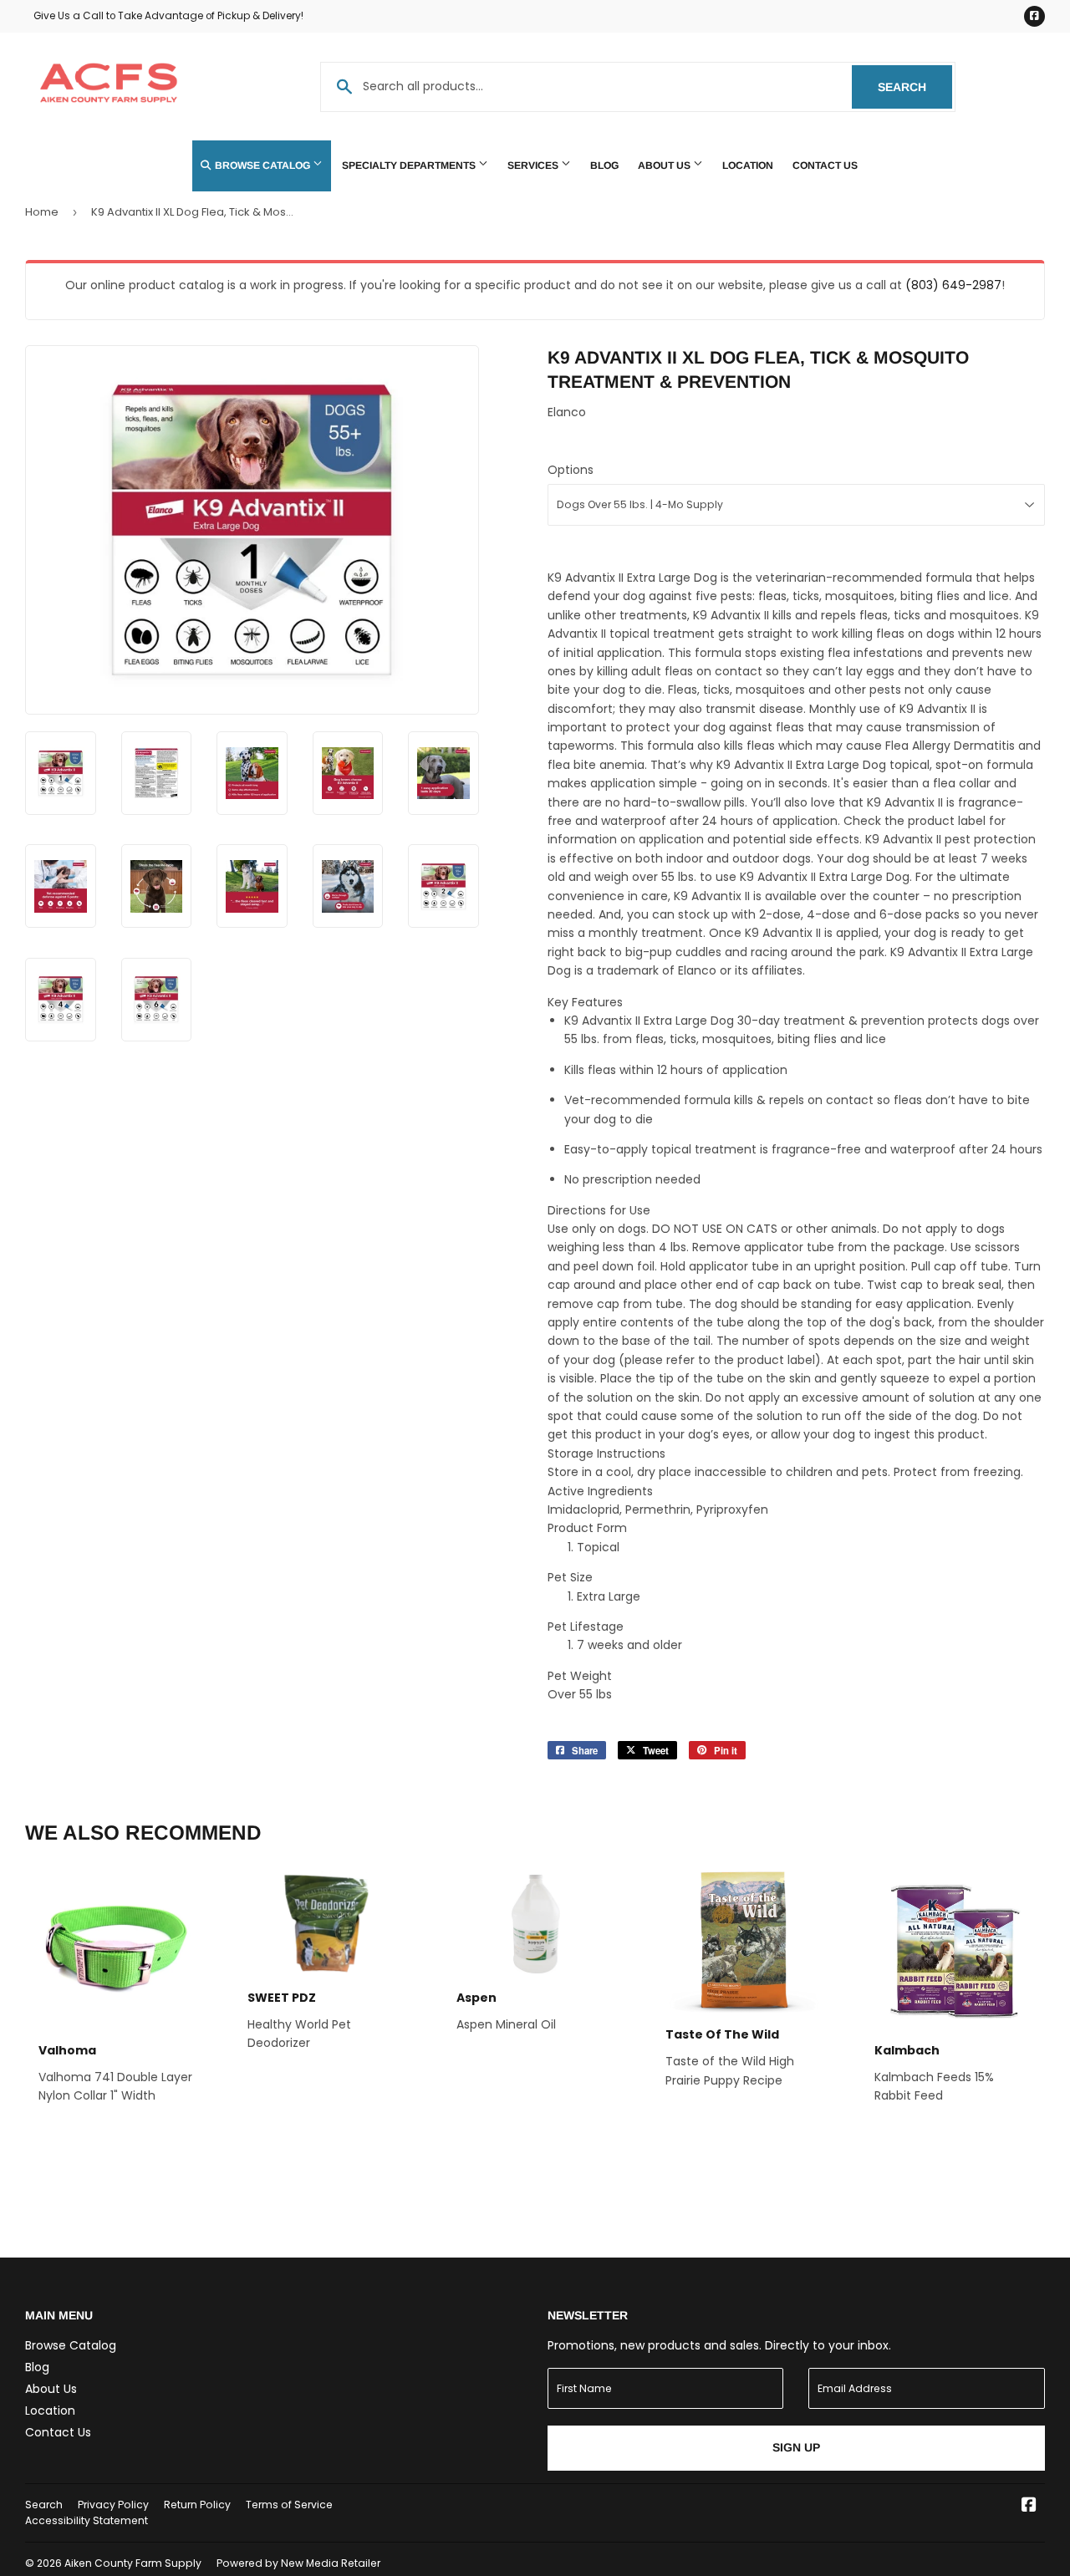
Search (915, 87)
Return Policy (197, 2505)
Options (571, 470)
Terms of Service (289, 2505)
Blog (604, 165)
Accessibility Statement (87, 2520)
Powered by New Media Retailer (298, 2563)
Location (748, 165)
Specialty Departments (410, 165)
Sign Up (796, 2447)
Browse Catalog (262, 165)
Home (42, 212)
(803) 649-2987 (953, 285)
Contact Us (825, 165)
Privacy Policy (113, 2505)
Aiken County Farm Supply (133, 2563)
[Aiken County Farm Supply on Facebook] (1029, 2507)
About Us (665, 165)
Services (534, 165)
